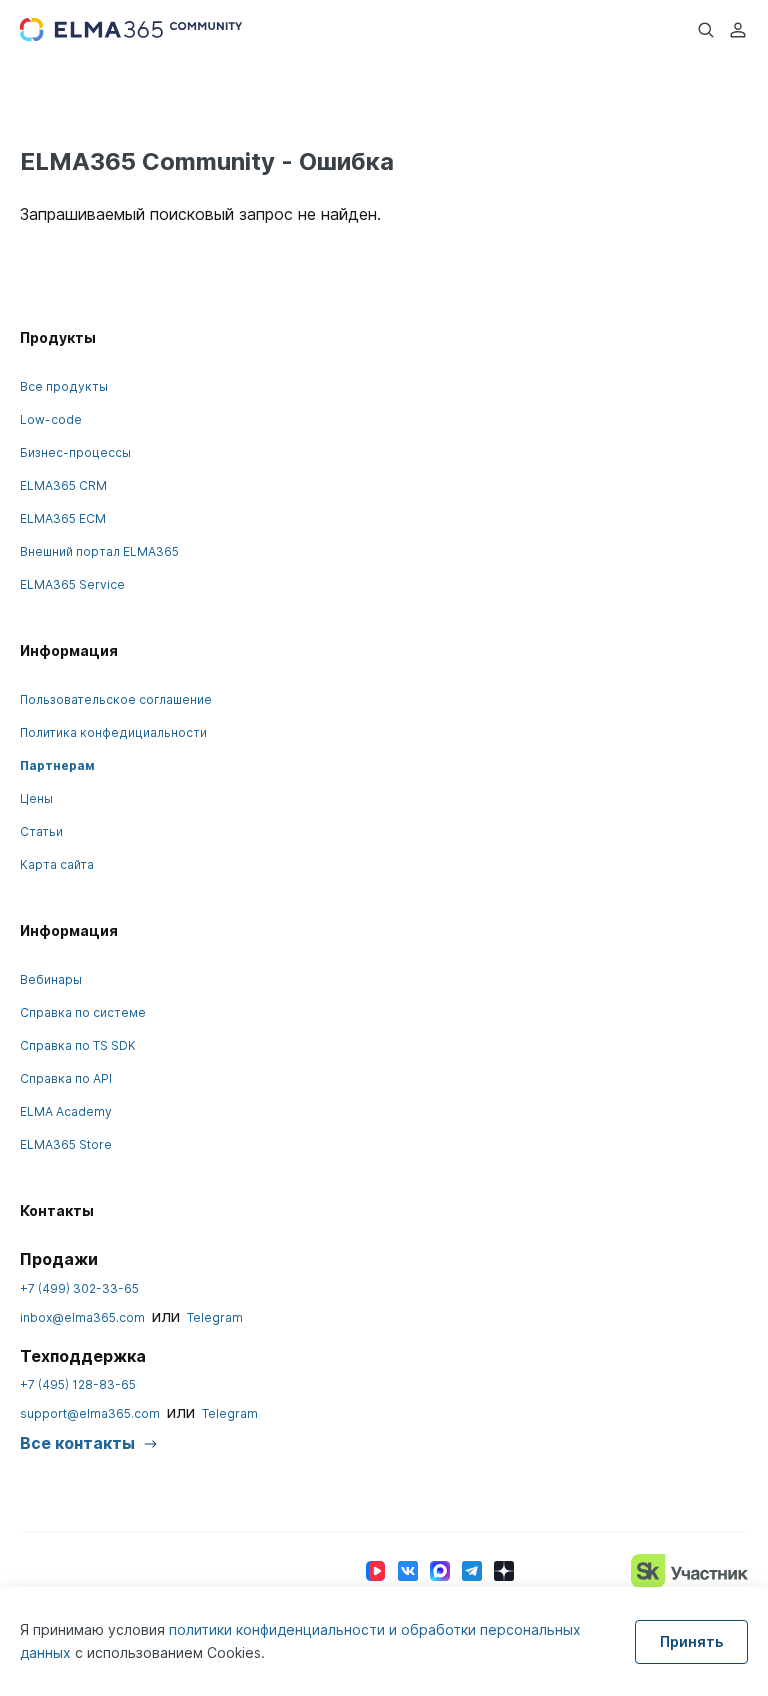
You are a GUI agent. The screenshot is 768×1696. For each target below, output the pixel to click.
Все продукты (64, 386)
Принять (691, 1641)
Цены (36, 798)
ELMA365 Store (66, 1144)
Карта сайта (57, 864)
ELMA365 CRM (63, 485)
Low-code (51, 419)
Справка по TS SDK (78, 1045)
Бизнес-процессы (75, 452)
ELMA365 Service (72, 584)
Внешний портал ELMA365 (99, 551)
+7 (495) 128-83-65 (78, 1384)
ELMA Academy (66, 1111)
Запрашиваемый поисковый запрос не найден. (200, 214)
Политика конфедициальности (113, 732)
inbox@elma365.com (82, 1317)
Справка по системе (83, 1012)
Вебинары (51, 979)
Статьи (41, 831)
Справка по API (66, 1078)
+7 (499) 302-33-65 (79, 1288)
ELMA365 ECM (63, 518)
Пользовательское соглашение (116, 699)
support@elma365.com (90, 1413)
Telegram (215, 1317)
